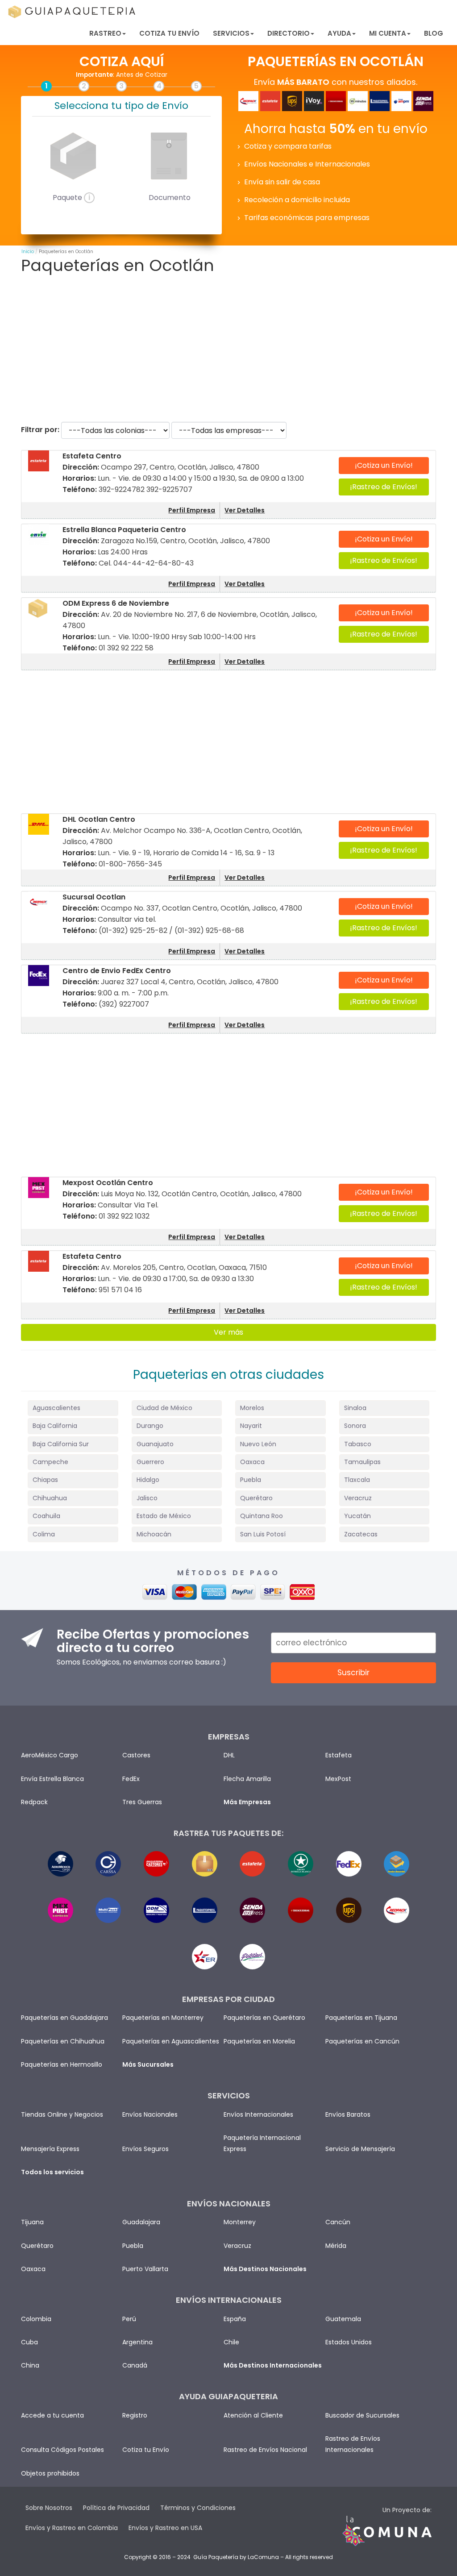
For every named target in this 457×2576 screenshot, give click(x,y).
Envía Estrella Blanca (52, 1779)
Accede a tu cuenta (52, 2415)
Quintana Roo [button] (262, 1516)
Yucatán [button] (357, 1516)
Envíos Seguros (145, 2149)
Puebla (133, 2246)
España (235, 2319)
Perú (129, 2319)
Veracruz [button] (358, 1498)
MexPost (338, 1779)
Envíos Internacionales (258, 2114)
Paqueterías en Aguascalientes (171, 2041)
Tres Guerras (142, 1802)
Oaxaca (33, 2269)
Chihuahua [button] (50, 1498)
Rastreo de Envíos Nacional (265, 2450)
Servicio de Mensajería (360, 2149)
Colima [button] (44, 1534)
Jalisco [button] (147, 1498)
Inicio (28, 252)
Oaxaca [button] (252, 1462)
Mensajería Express (50, 2149)
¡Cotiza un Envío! (384, 465)
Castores (136, 1755)
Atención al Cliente (253, 2415)
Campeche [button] (50, 1462)
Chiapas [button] (45, 1480)
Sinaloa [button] (355, 1408)
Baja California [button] (55, 1426)
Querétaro (37, 2246)
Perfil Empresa (192, 510)
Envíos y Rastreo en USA (165, 2528)
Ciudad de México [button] (164, 1408)
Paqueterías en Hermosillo (62, 2064)
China (30, 2365)
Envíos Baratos (348, 2114)
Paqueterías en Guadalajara (64, 2018)
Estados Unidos (349, 2342)
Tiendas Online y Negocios (62, 2114)
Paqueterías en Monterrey (163, 2018)
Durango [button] (150, 1426)
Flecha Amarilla (247, 1779)
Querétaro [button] (256, 1498)
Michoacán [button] (154, 1534)
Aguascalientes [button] (56, 1408)
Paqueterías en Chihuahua (63, 2041)
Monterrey (240, 2222)
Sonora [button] (355, 1426)
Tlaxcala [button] (357, 1480)
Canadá (135, 2365)
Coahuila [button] (46, 1516)
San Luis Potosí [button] (263, 1534)
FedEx (131, 1779)
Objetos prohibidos (50, 2473)
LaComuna (263, 2557)
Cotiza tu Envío (169, 33)
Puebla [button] (251, 1480)
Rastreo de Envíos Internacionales (353, 2444)
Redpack (34, 1802)
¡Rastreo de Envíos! (384, 487)
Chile (231, 2342)
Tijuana (32, 2222)
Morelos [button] (252, 1408)
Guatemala (343, 2319)
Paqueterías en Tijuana (361, 2018)
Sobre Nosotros (49, 2508)
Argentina (137, 2342)
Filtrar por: (40, 430)
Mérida (336, 2246)
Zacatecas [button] (361, 1534)
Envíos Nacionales (150, 2114)
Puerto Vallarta (145, 2269)
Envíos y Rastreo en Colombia (72, 2528)
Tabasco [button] (358, 1444)
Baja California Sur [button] (61, 1444)
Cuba (29, 2342)
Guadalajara (141, 2222)
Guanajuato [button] (155, 1444)
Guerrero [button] (150, 1462)
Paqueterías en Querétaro (264, 2018)
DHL (229, 1755)
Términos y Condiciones (198, 2508)
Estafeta (339, 1755)
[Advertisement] (228, 348)
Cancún (338, 2222)
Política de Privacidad (116, 2508)
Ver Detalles (245, 510)
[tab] (73, 1408)
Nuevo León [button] (258, 1444)
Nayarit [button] (251, 1426)
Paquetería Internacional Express (262, 2143)
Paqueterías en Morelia (259, 2041)
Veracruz (237, 2246)
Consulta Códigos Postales (62, 2450)
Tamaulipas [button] (362, 1462)
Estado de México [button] (164, 1516)
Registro (135, 2415)
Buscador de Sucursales (362, 2415)
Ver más (228, 1332)
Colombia (36, 2319)
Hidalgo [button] (148, 1480)
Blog (434, 33)
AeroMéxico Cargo (50, 1755)
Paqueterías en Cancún (362, 2041)
